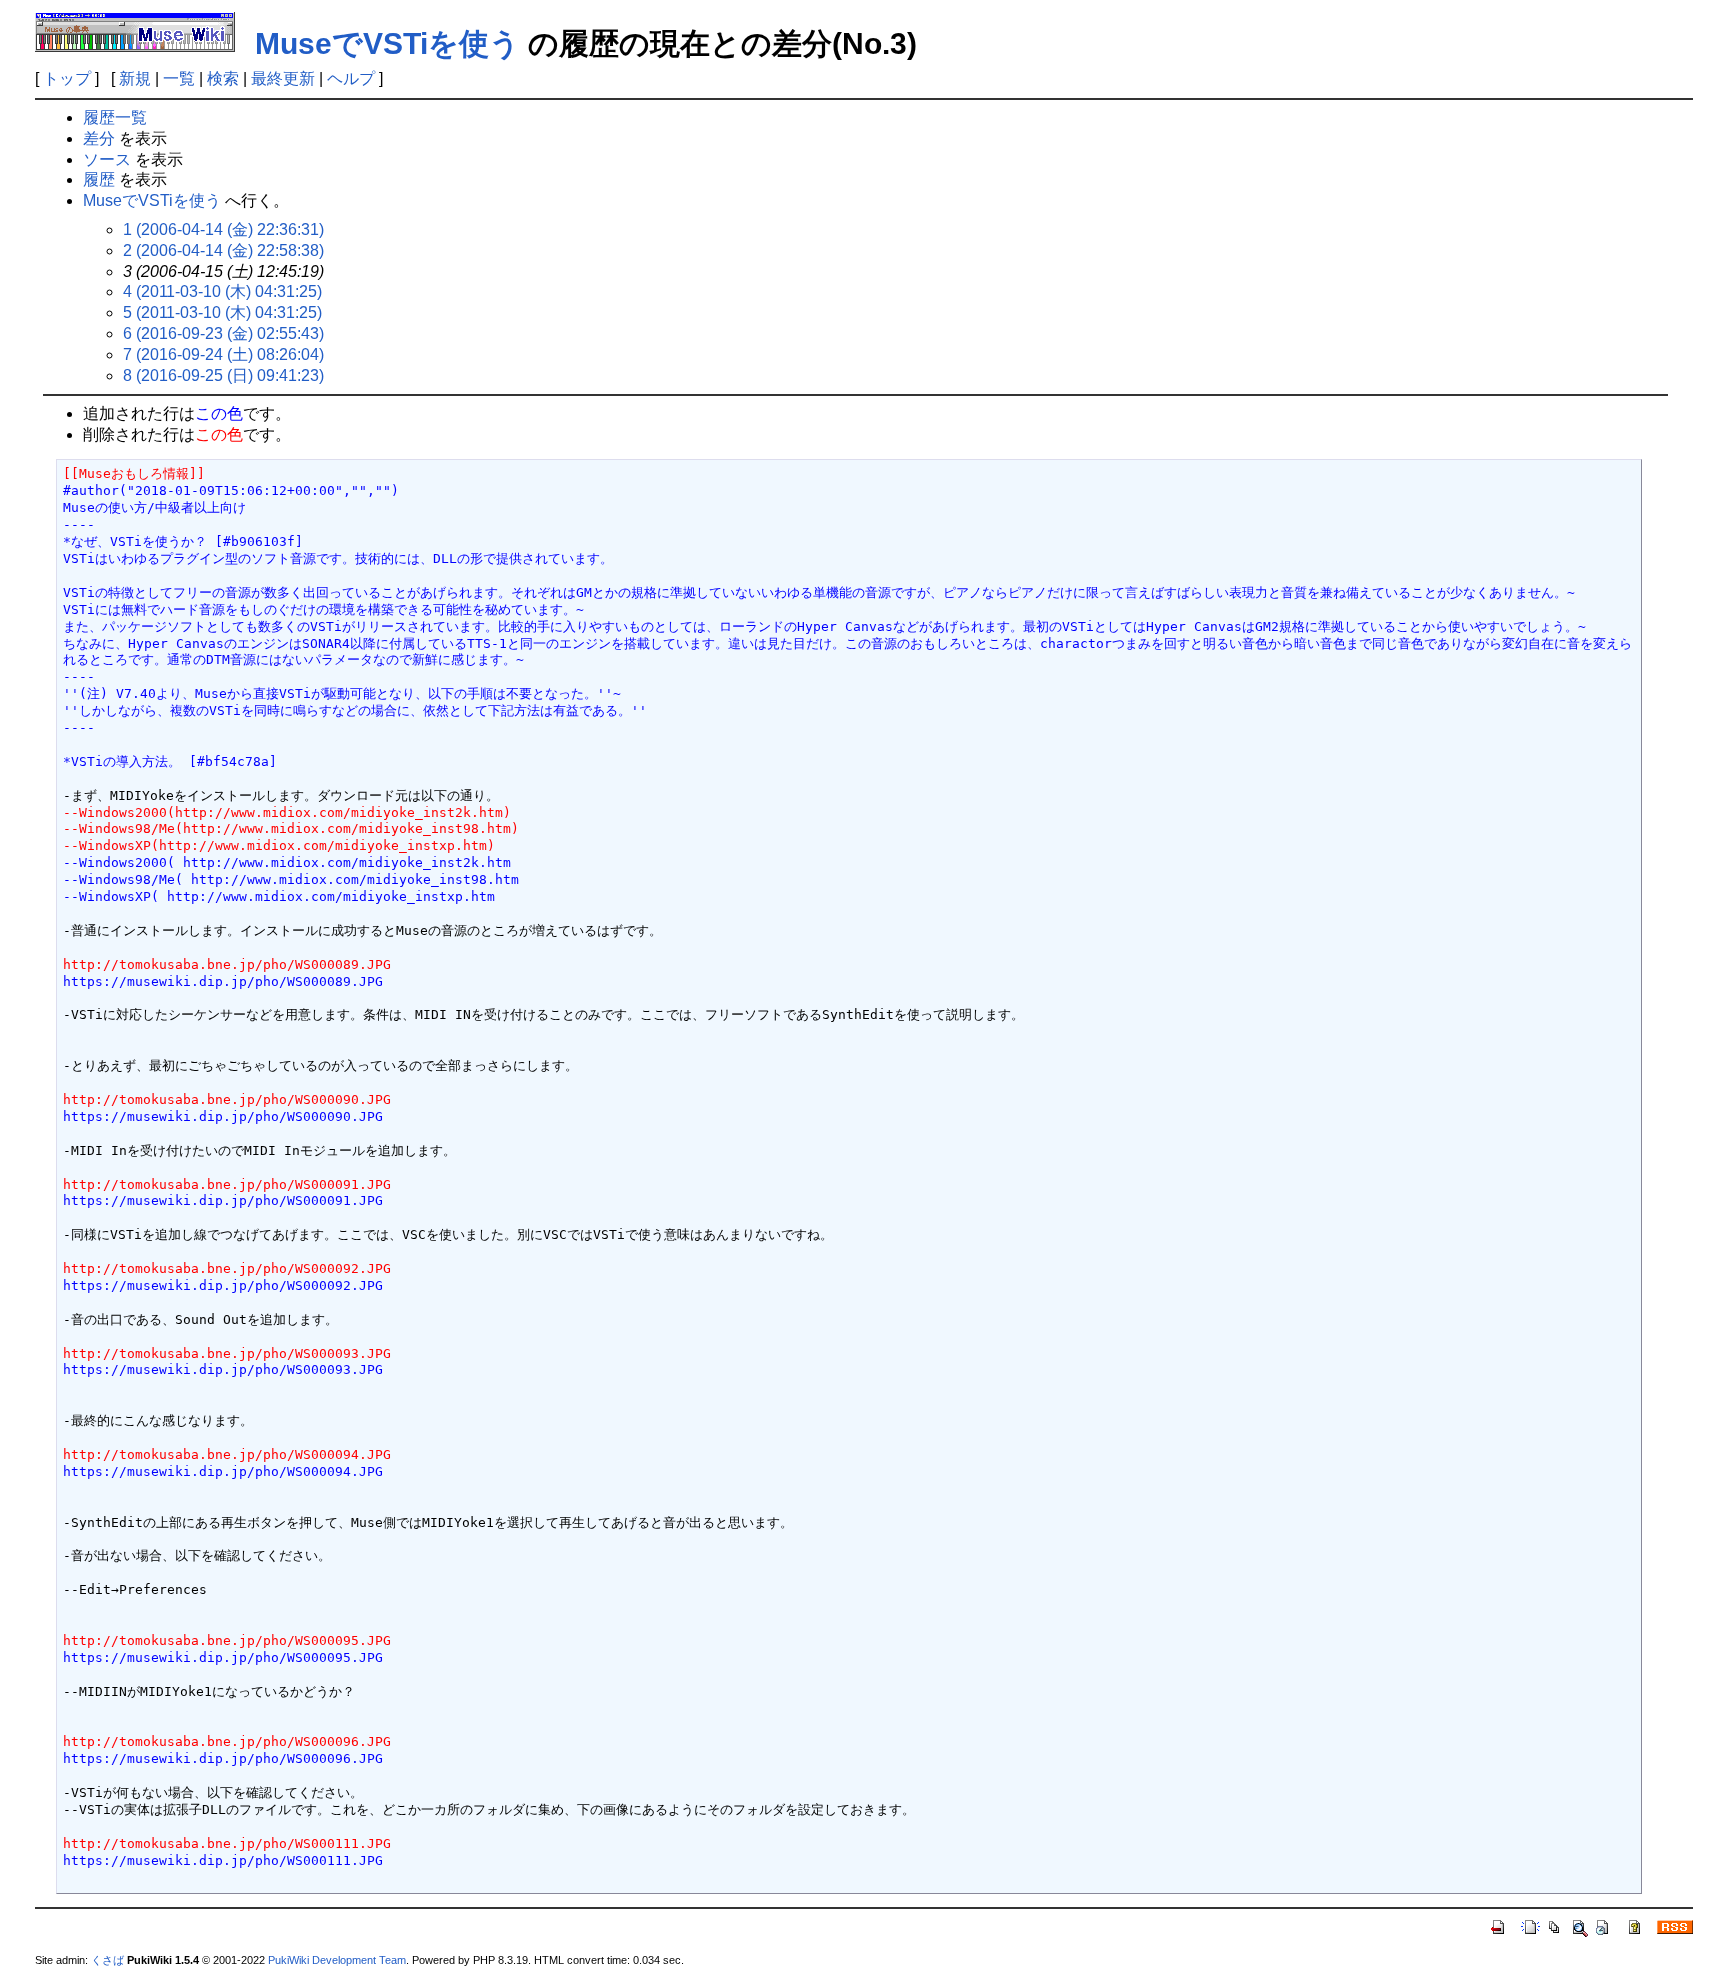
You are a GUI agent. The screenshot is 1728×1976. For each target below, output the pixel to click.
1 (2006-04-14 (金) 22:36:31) (223, 229)
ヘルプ (351, 78)
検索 (223, 78)
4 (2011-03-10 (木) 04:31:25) (222, 291)
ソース (107, 159)
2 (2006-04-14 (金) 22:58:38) (223, 250)
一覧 (179, 78)
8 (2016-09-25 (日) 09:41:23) (223, 375)
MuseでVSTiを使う (387, 43)
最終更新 (283, 78)
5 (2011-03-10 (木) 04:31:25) (222, 312)
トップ (67, 78)
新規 (135, 78)
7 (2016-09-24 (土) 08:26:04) (223, 354)
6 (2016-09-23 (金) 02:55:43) (223, 333)
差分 (99, 138)
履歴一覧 (115, 117)
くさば (107, 1960)
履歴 (99, 179)
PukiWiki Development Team (337, 1960)
